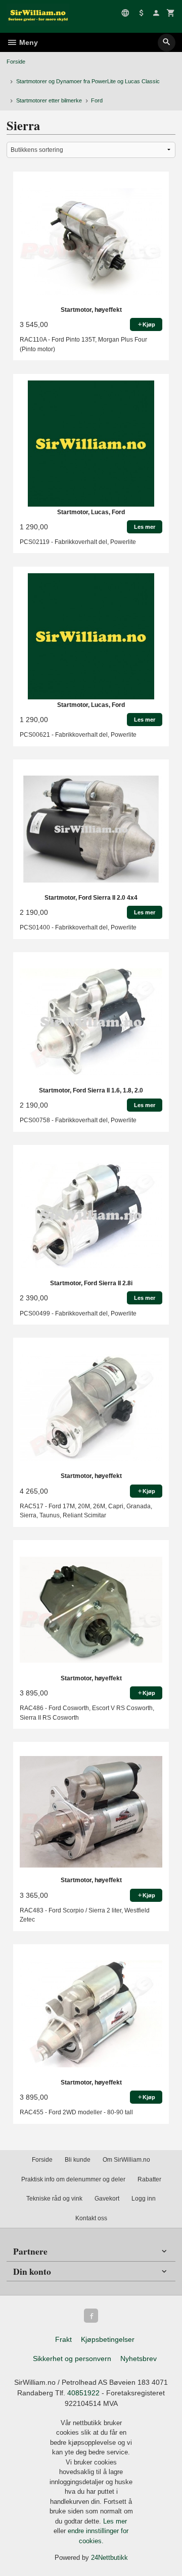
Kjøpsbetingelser (108, 2339)
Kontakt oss (91, 2218)
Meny (28, 42)
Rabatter (149, 2179)
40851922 (83, 2393)
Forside (16, 62)
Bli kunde (78, 2160)
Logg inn (144, 2199)
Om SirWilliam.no (126, 2160)
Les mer (115, 2521)
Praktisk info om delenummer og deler (73, 2179)
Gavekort (107, 2199)
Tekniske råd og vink (54, 2199)
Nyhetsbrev (139, 2359)
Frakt (63, 2339)
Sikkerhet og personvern (72, 2359)
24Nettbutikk (109, 2558)
